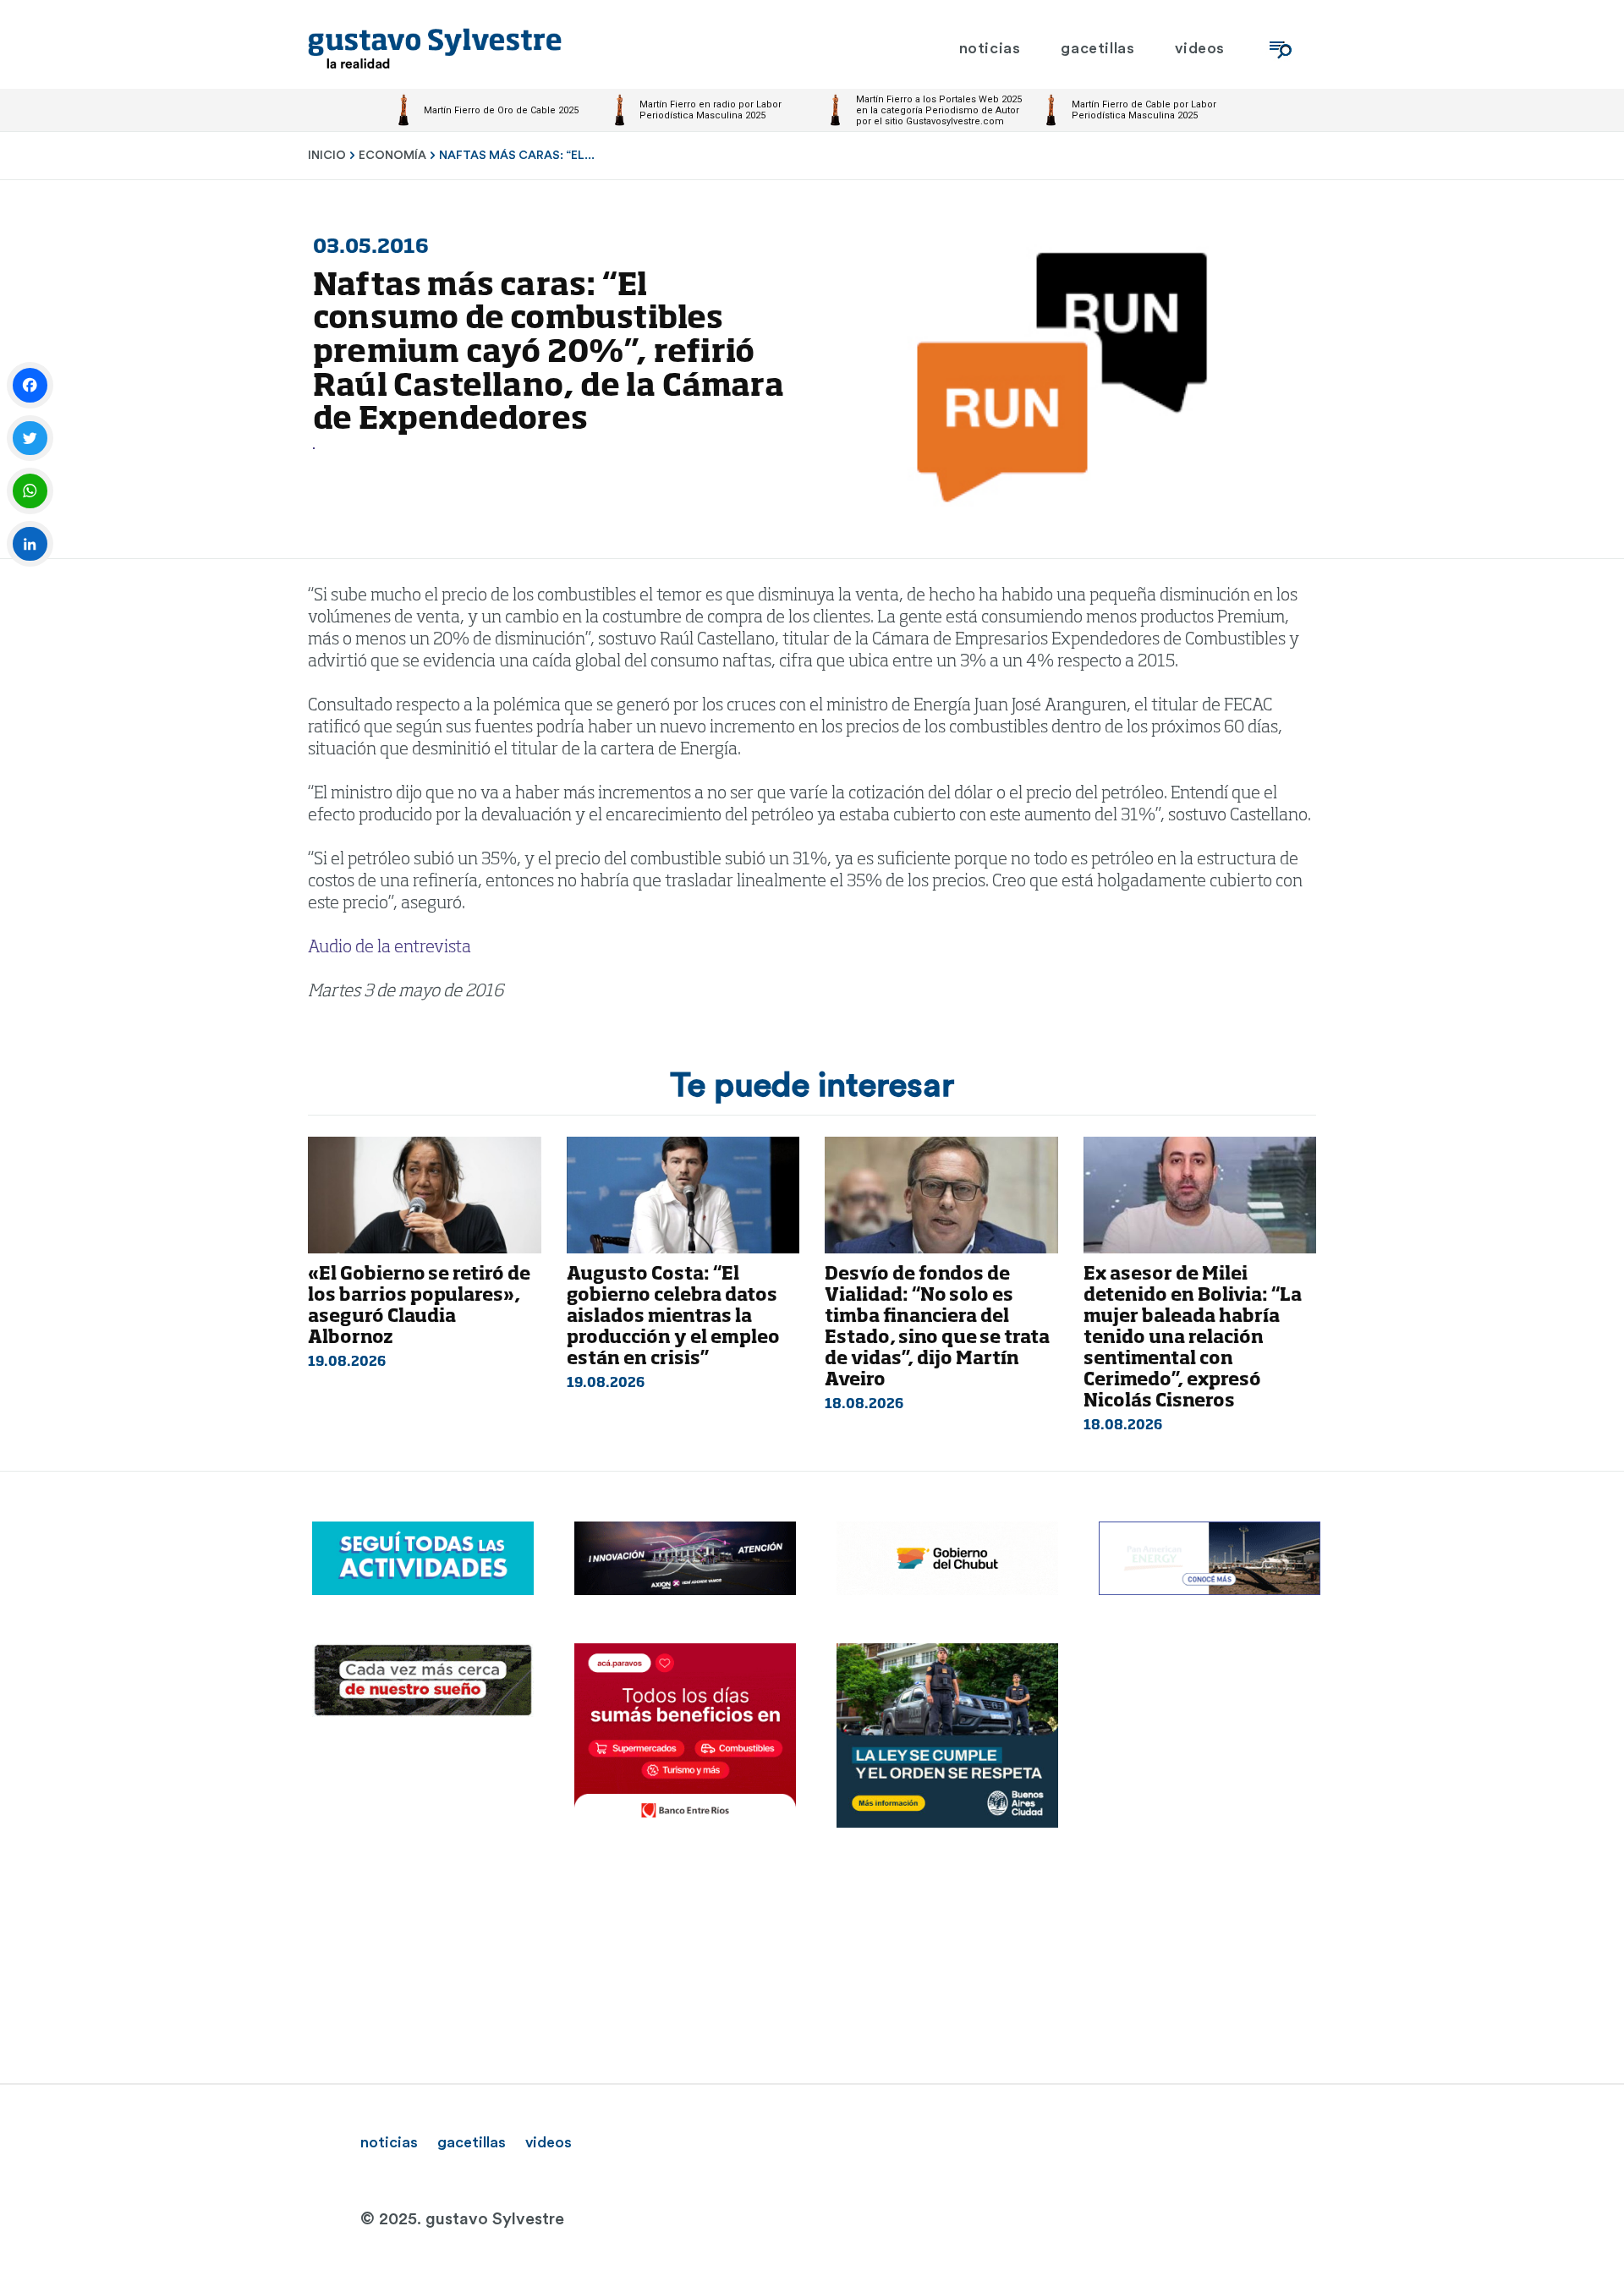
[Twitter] (30, 439)
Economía (392, 156)
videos (549, 2142)
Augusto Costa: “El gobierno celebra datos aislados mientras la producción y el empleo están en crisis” (673, 1317)
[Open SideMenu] (1281, 49)
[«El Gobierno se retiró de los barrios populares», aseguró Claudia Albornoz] (425, 1195)
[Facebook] (30, 385)
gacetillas (472, 2142)
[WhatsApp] (30, 491)
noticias (389, 2142)
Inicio (327, 156)
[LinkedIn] (30, 544)
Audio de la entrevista (390, 948)
